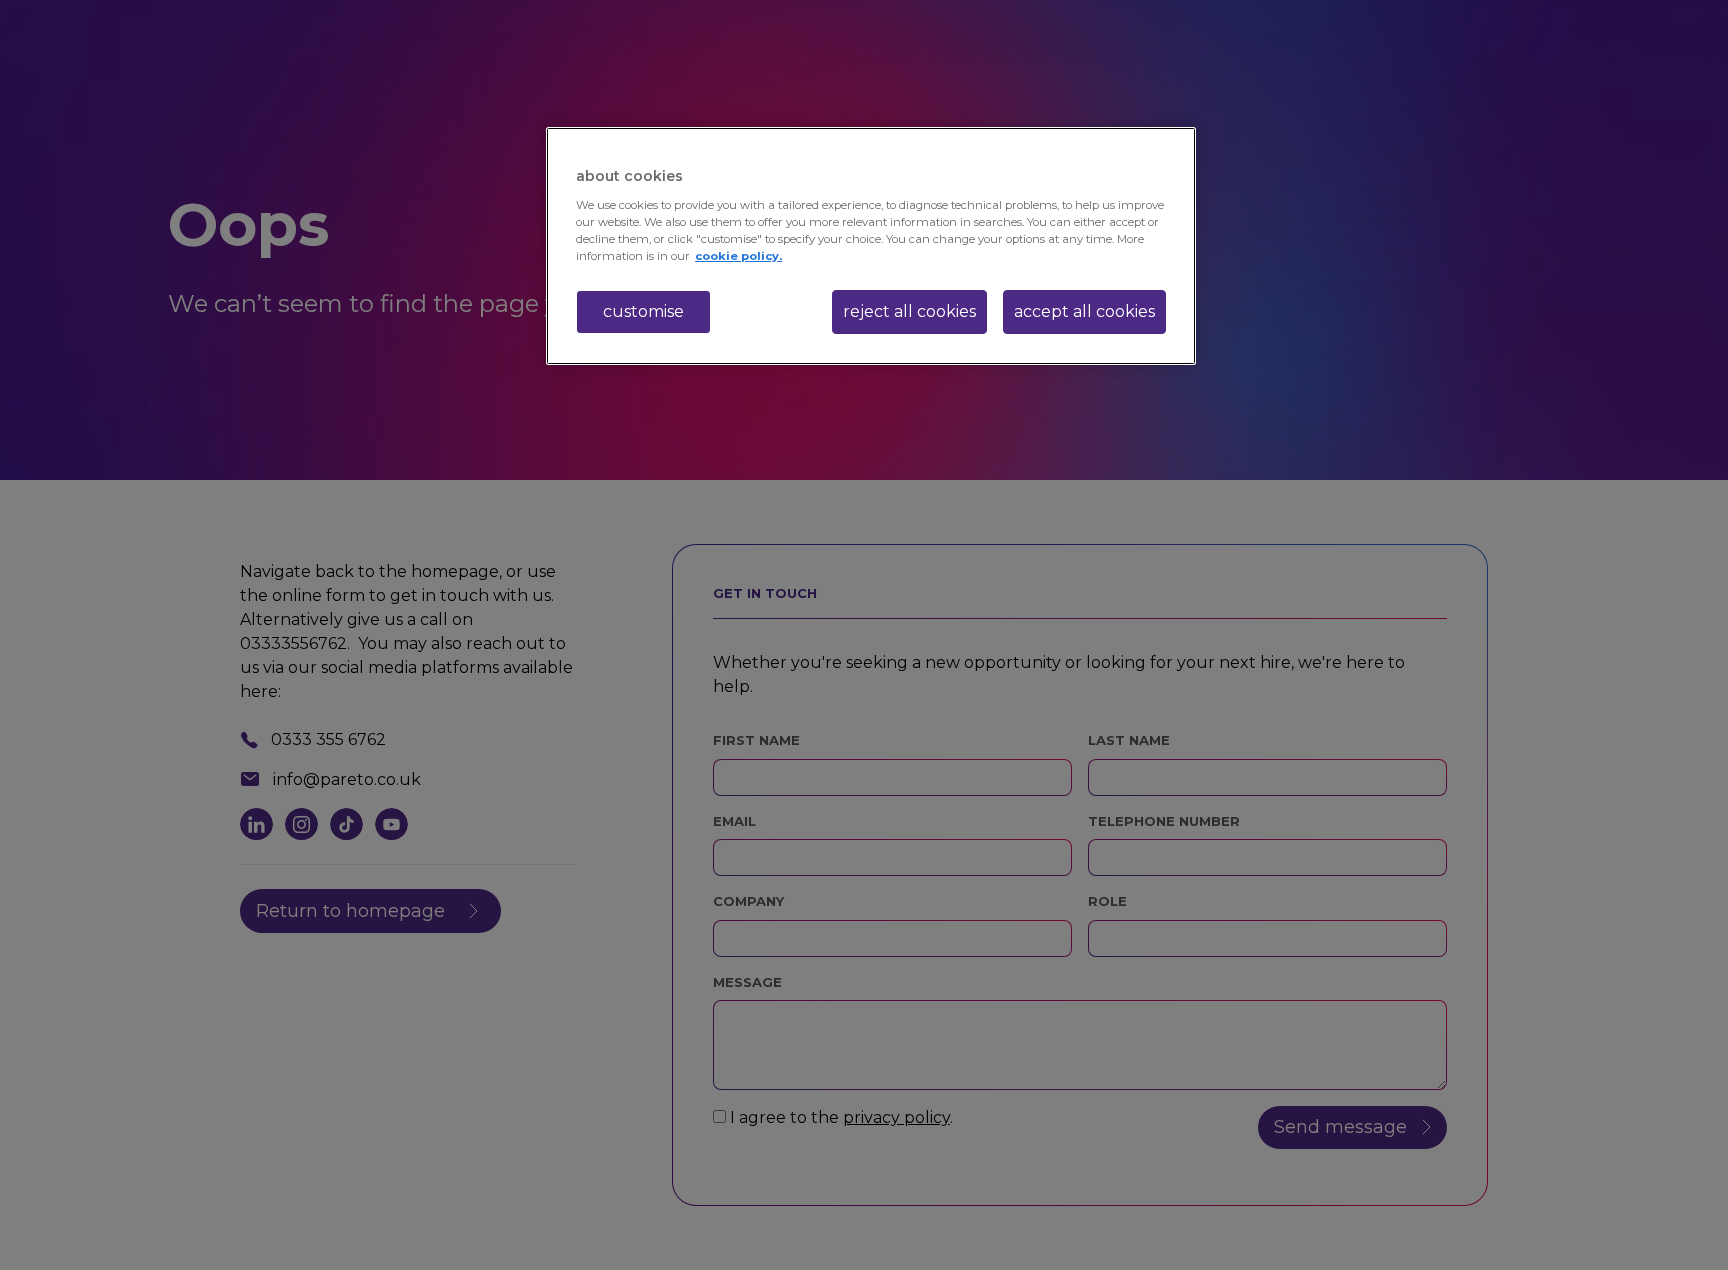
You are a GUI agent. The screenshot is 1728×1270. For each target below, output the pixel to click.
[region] (871, 246)
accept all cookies (1084, 311)
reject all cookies (909, 311)
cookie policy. (738, 256)
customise (643, 311)
